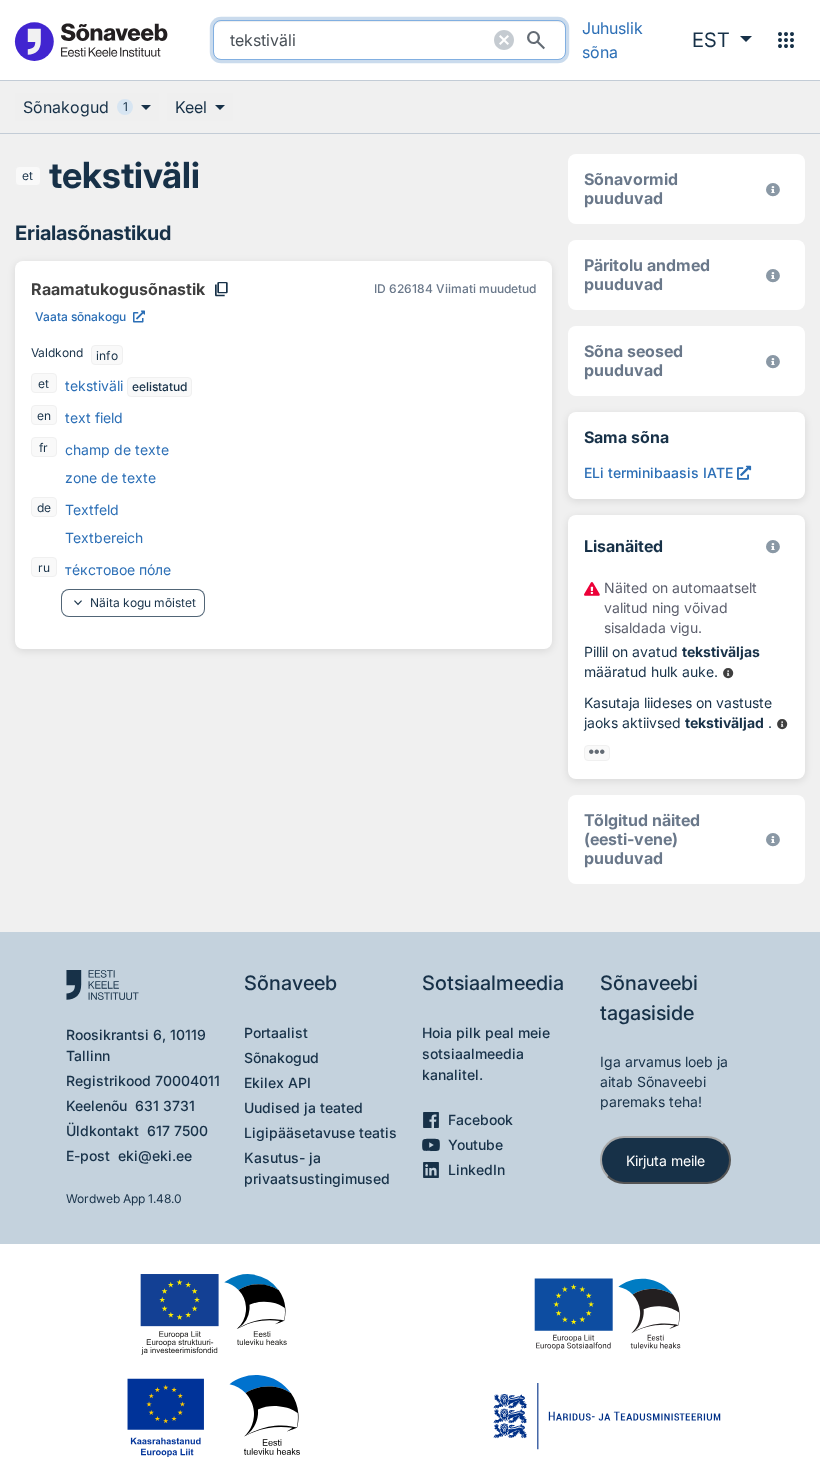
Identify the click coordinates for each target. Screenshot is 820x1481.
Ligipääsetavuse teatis (320, 1132)
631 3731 (165, 1105)
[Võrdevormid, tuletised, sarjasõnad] (773, 361)
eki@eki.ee (155, 1155)
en (44, 415)
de (44, 507)
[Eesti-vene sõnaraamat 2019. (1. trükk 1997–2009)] (773, 839)
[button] (722, 40)
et (27, 175)
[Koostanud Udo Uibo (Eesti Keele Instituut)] (773, 275)
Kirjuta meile (665, 1160)
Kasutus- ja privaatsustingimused (317, 1168)
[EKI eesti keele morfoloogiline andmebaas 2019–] (773, 189)
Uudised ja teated (303, 1107)
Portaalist (276, 1032)
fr (43, 447)
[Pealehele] (90, 40)
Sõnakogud (281, 1057)
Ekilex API (277, 1082)
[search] (389, 40)
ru (44, 567)
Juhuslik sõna (612, 40)
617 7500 (177, 1130)
